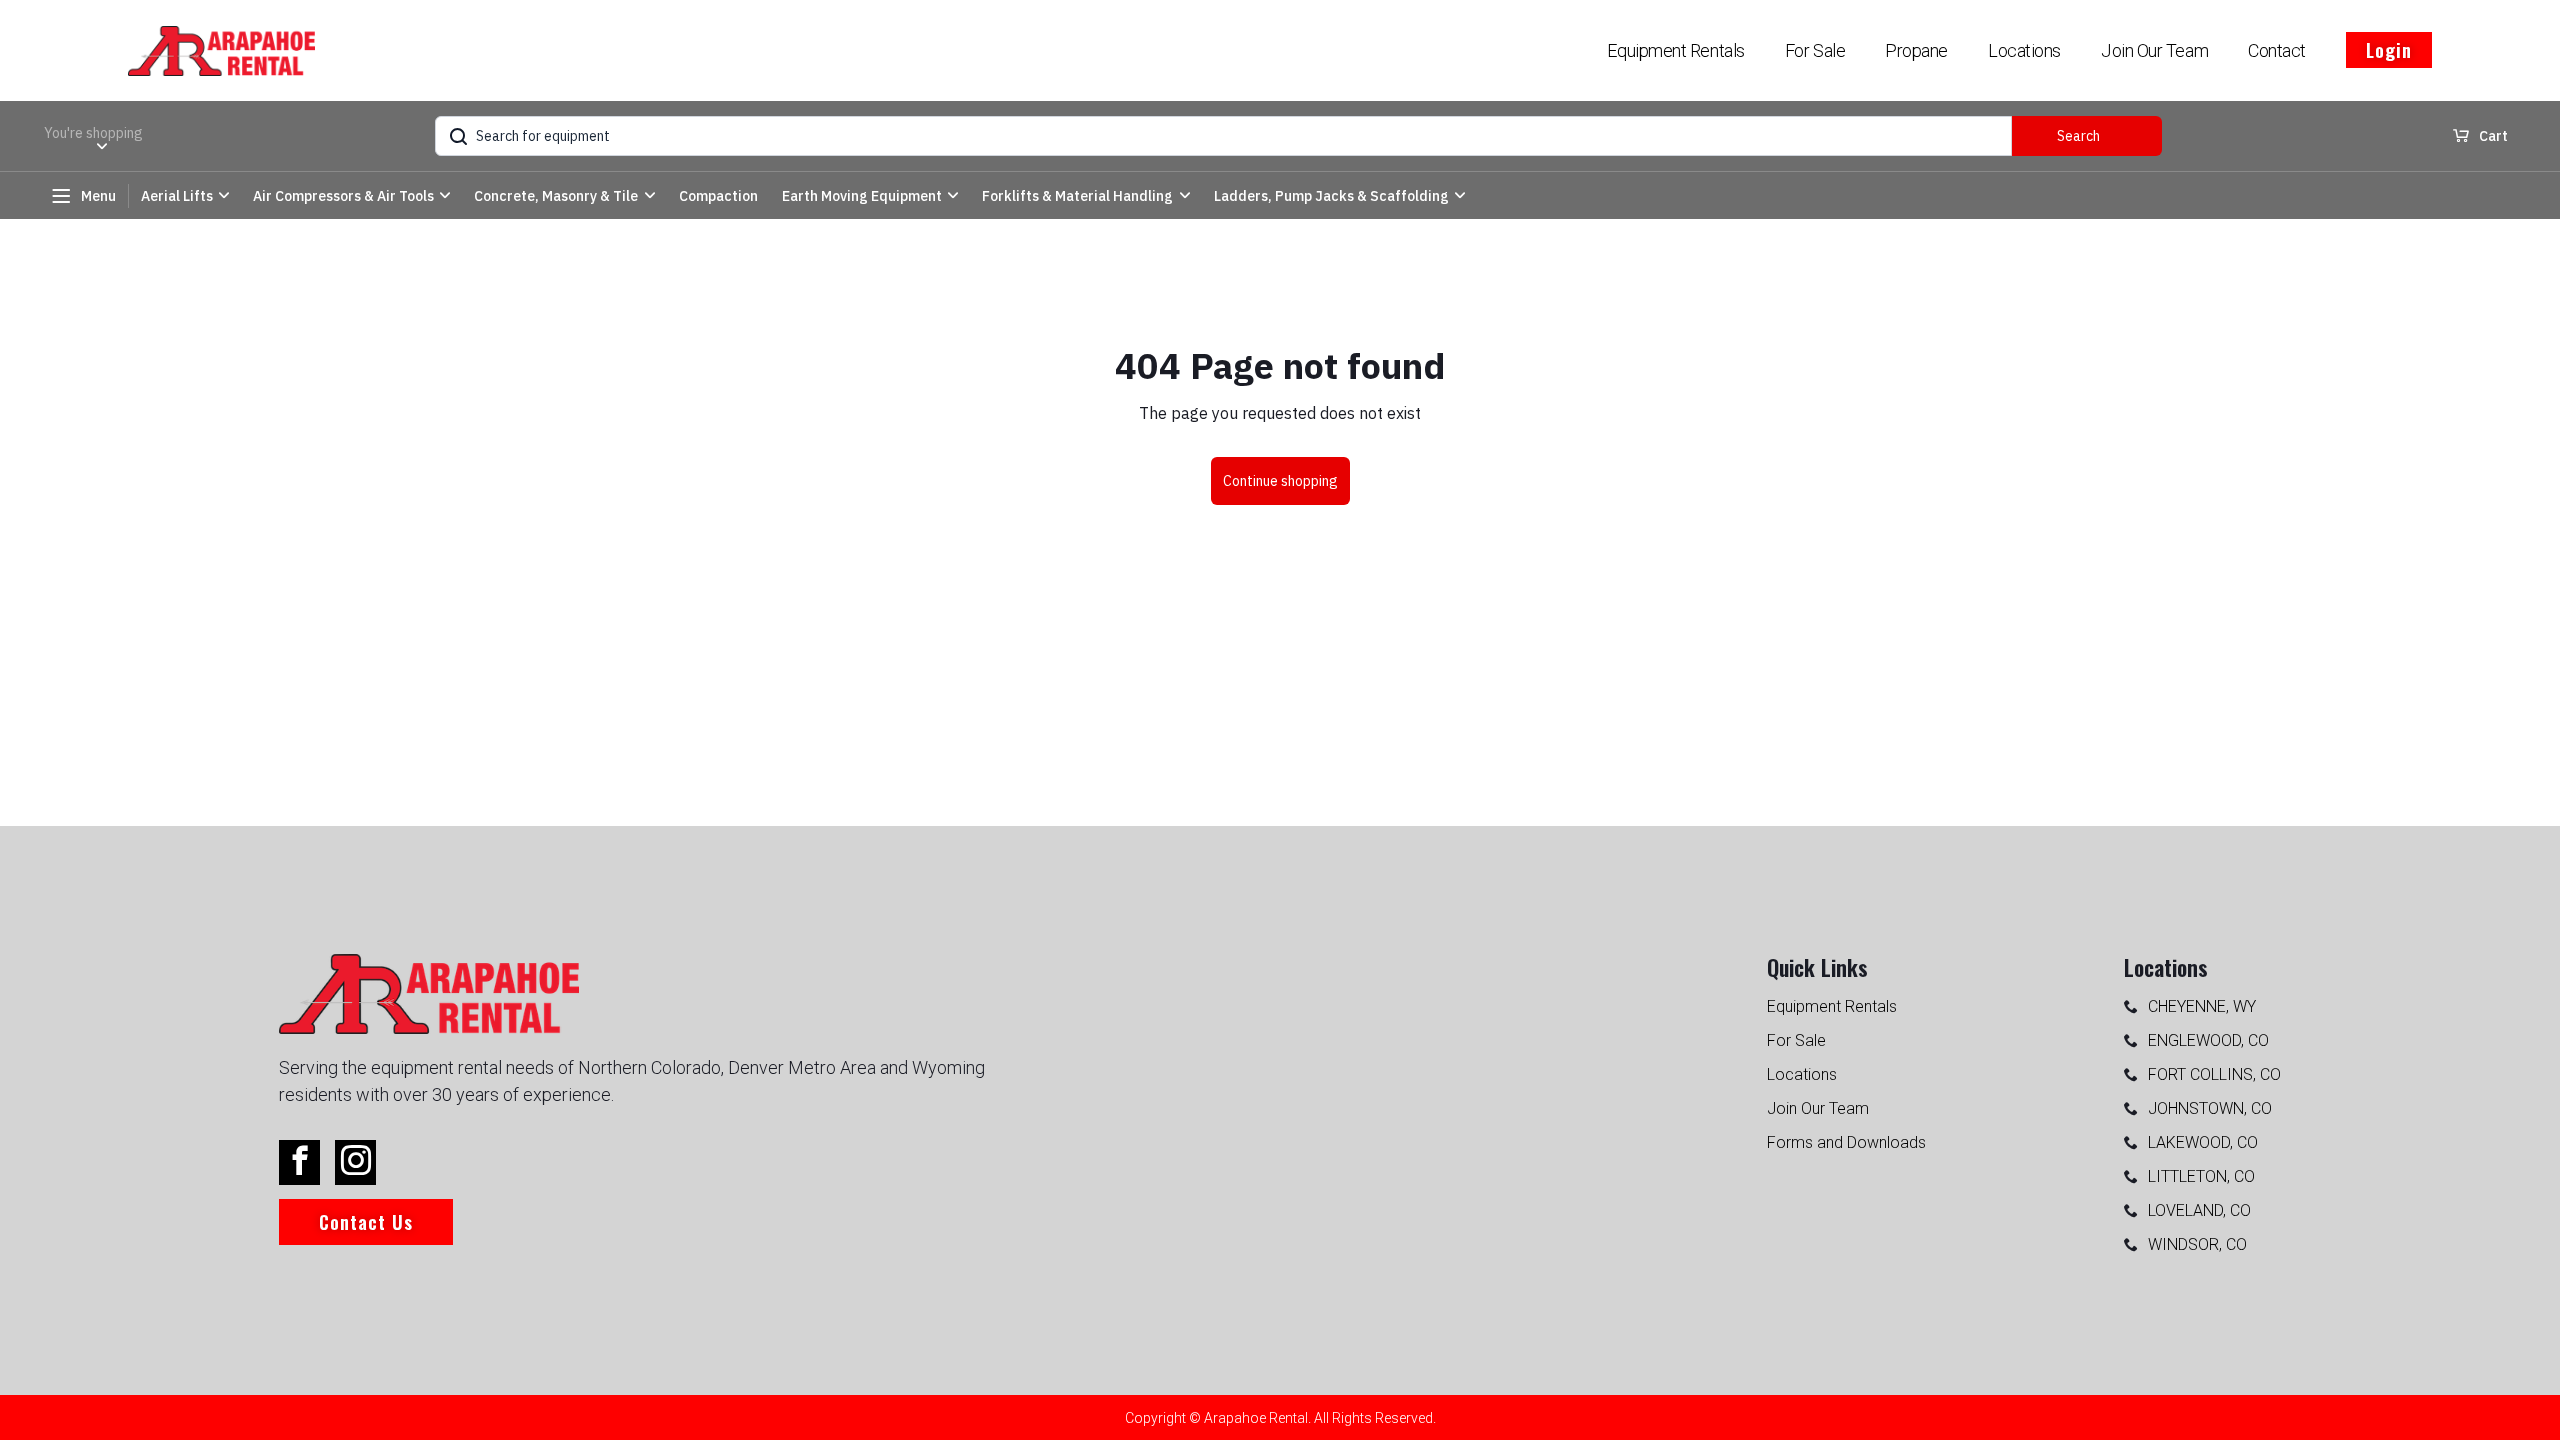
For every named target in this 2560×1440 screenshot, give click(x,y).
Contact (2277, 50)
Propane (1916, 50)
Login (2389, 50)
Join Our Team (2154, 50)
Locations (2024, 50)
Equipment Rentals (1675, 50)
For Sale (1815, 50)
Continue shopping (1280, 481)
